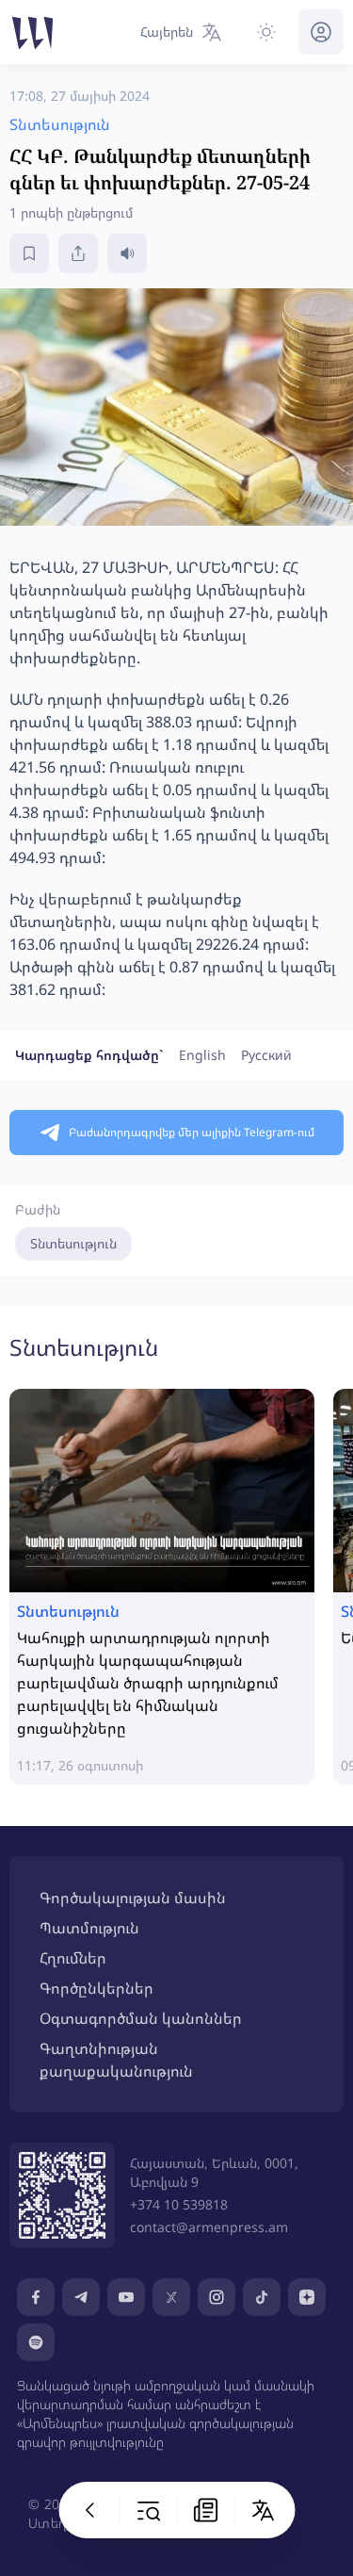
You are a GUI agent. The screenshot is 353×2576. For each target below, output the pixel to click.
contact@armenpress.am (209, 2227)
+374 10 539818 (179, 2204)
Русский (266, 1055)
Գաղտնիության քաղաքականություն (116, 2060)
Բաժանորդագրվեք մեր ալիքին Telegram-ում (192, 1132)
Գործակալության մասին (133, 1898)
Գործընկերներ (96, 1988)
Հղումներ (73, 1958)
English (202, 1055)
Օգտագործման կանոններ (141, 2018)
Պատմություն (89, 1928)
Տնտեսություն (73, 1243)
